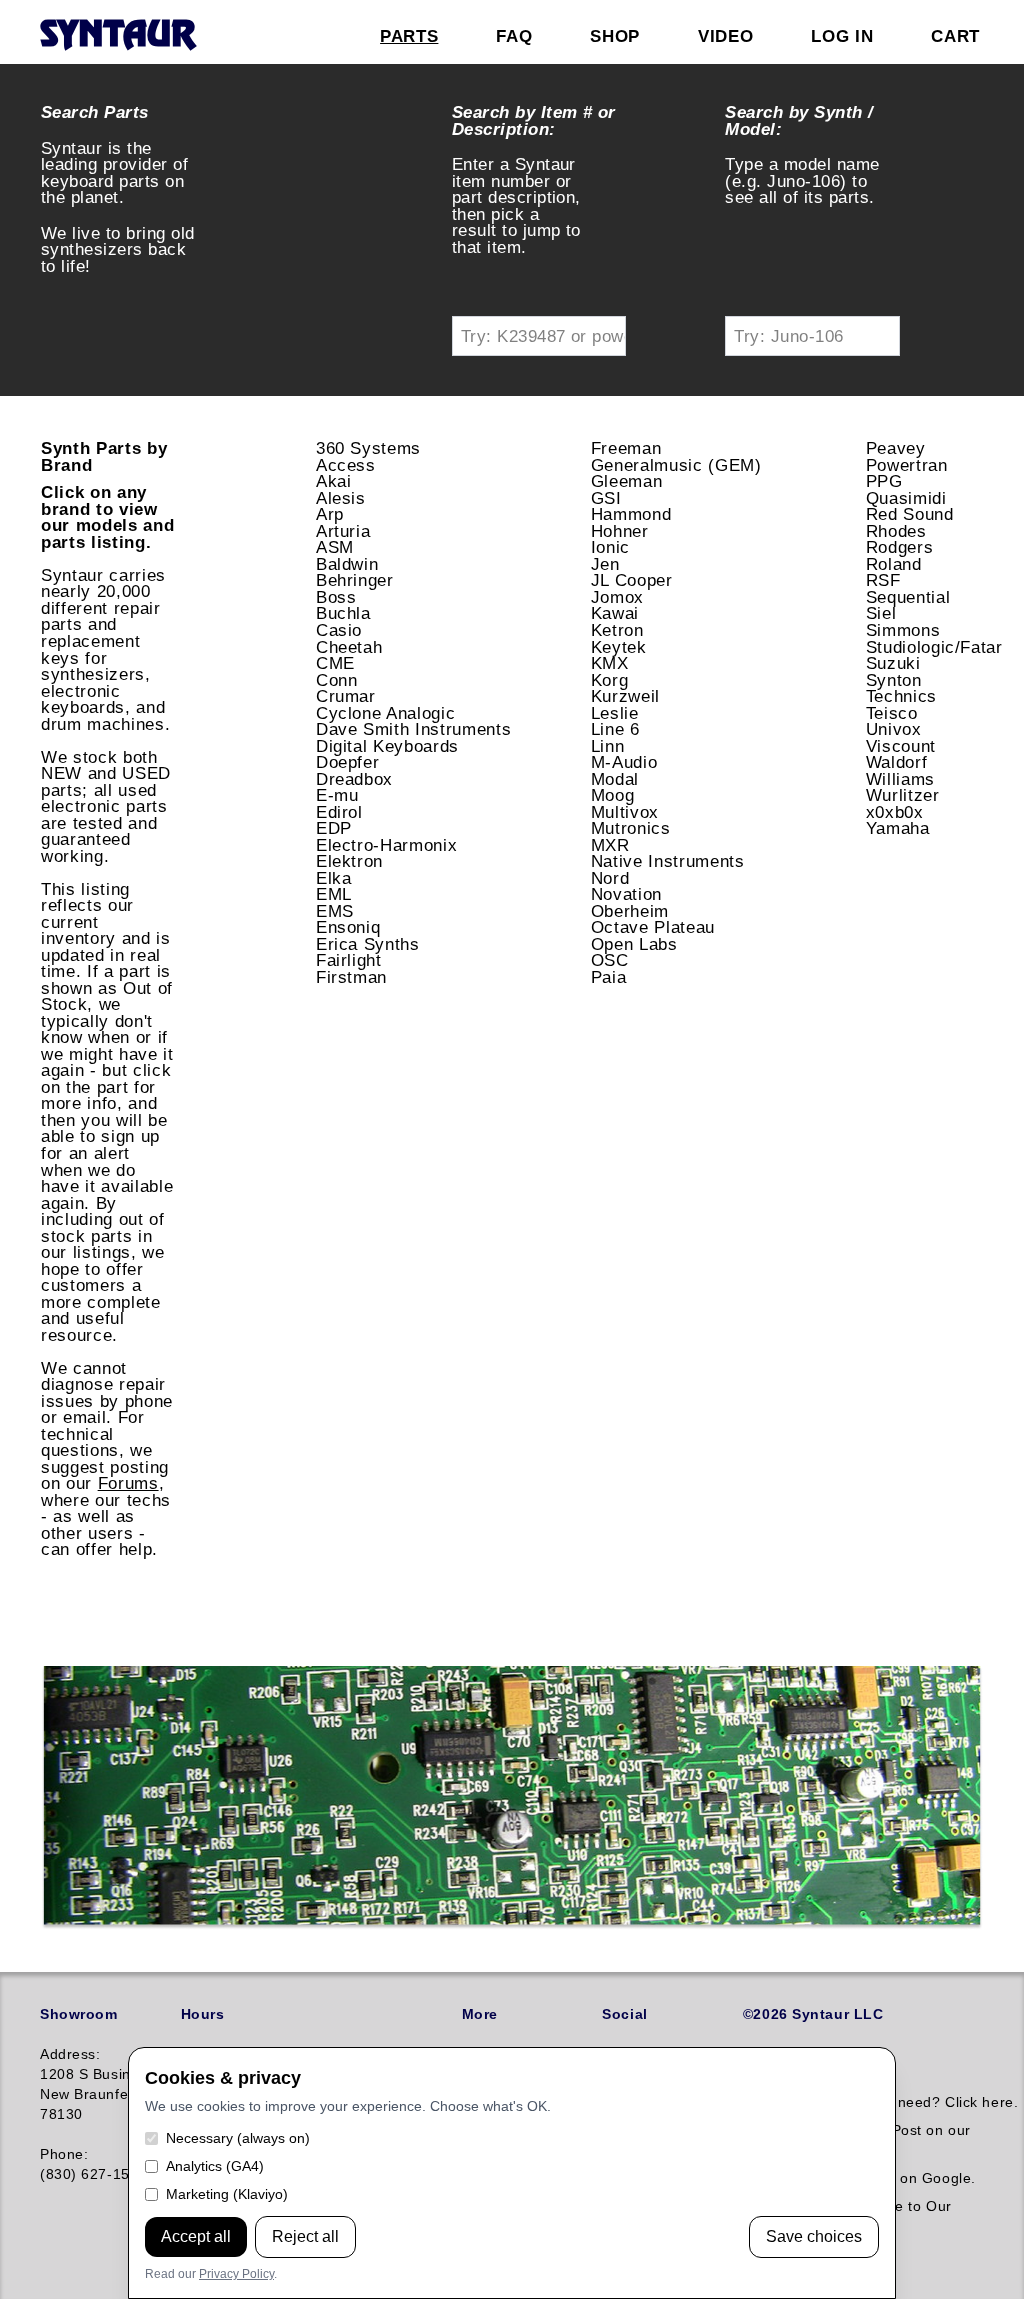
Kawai (615, 613)
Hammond (631, 514)
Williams (900, 779)
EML (334, 894)
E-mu (337, 795)
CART (955, 36)
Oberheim (630, 911)
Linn (608, 746)
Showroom (78, 2014)
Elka (334, 878)
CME (335, 663)
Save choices (814, 2236)
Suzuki (893, 663)
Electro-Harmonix (387, 845)
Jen (605, 564)
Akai (334, 481)
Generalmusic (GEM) (676, 465)
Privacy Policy (236, 2274)
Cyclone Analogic (386, 713)
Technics (901, 696)
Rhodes (896, 531)
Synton (894, 680)
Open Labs (634, 944)
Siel (881, 613)
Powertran (907, 465)
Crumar (346, 696)
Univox (894, 729)
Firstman (351, 977)
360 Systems (368, 448)
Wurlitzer (903, 795)
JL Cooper (632, 580)
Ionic (610, 547)
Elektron (349, 861)
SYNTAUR (117, 36)
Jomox (617, 597)
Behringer (355, 580)
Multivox (625, 812)
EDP (334, 828)
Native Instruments (668, 861)
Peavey (896, 448)
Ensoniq (348, 927)
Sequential (908, 597)
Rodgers (900, 547)
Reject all (305, 2236)
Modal (615, 779)
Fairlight (349, 960)
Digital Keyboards (387, 746)
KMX (610, 663)
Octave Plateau (653, 927)
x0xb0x (895, 812)
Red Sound (910, 514)
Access (346, 465)
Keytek (619, 647)
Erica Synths (368, 944)
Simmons (903, 630)
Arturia (343, 531)
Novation (626, 894)
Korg (610, 680)
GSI (606, 498)
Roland (894, 564)
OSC (610, 960)
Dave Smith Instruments (414, 729)
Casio (339, 630)
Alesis (341, 498)
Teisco (892, 713)
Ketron (617, 630)
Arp (330, 514)
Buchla (343, 613)
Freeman (626, 448)
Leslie (615, 713)
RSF (883, 580)
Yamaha (898, 828)
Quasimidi (906, 498)
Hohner (620, 531)
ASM (335, 547)
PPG (884, 481)
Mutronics (631, 828)
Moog (613, 795)
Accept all (196, 2236)
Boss (336, 597)
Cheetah (349, 647)
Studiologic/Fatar (934, 647)
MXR (610, 845)
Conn (337, 680)
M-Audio (624, 762)
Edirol (339, 812)
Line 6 (615, 729)
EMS (335, 911)
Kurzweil (625, 696)
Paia (609, 977)
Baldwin (347, 564)
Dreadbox (354, 779)
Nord (610, 878)
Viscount (901, 746)
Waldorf (897, 762)
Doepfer (348, 762)
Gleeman (627, 481)
